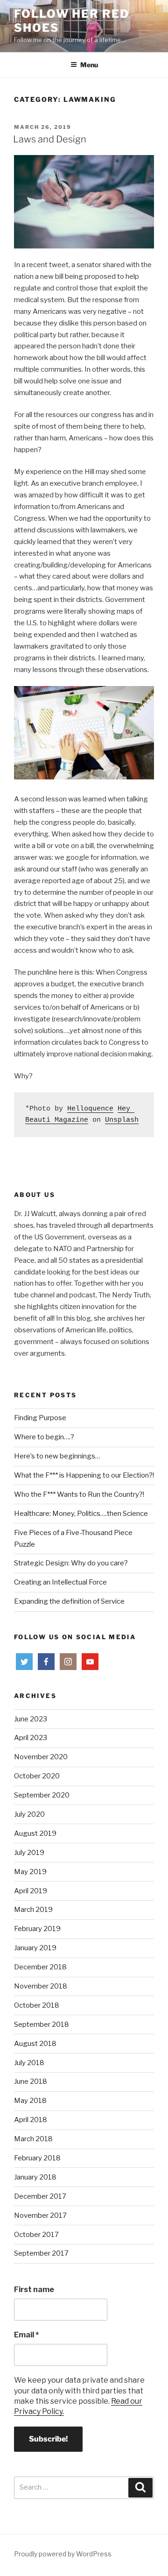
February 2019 (37, 1929)
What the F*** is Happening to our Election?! (84, 1475)
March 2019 (33, 1910)
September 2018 (42, 2024)
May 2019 (30, 1872)
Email (26, 2335)
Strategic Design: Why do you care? (71, 1563)
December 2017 (40, 2196)
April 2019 (31, 1891)
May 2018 (30, 2101)
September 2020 (42, 1795)
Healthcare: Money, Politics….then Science (81, 1514)
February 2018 (37, 2158)
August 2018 (35, 2044)
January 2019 (35, 1948)
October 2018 (37, 2005)
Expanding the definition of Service (69, 1601)
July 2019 (29, 1853)
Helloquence (90, 1109)
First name (34, 2289)
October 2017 (36, 2235)
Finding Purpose (40, 1418)
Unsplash (122, 1120)
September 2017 (41, 2253)
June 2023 (31, 1719)
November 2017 (40, 2215)
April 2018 (31, 2120)
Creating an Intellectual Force (60, 1582)
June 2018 (31, 2081)
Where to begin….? (44, 1437)
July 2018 (29, 2063)
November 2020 (41, 1757)
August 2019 (35, 1833)
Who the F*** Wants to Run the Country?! (79, 1494)
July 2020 (29, 1814)
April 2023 (31, 1738)
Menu (89, 65)
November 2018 (41, 1986)
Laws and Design (50, 139)
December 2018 (40, 1967)
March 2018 (33, 2139)
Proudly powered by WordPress (63, 2554)
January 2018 (35, 2177)
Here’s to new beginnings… (57, 1456)
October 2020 (37, 1776)
